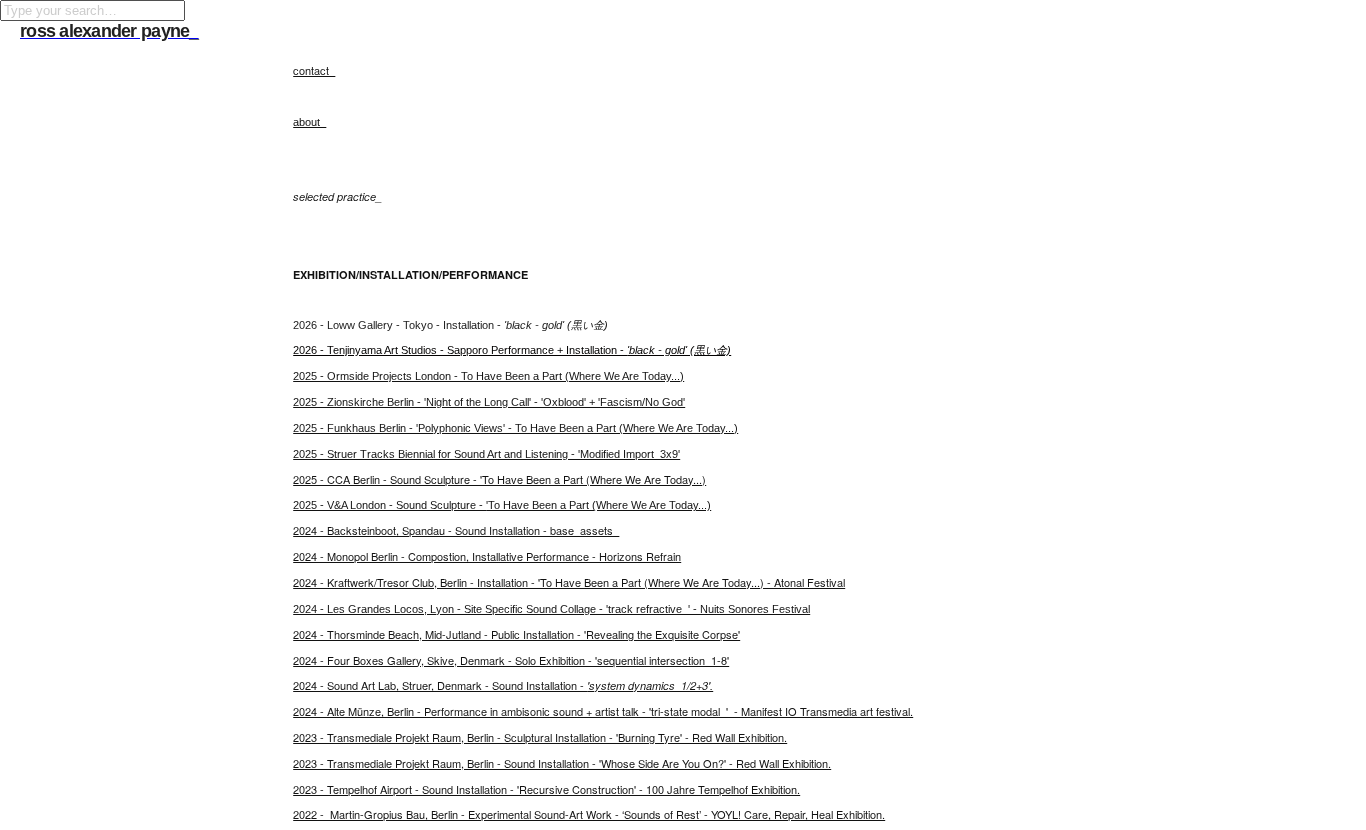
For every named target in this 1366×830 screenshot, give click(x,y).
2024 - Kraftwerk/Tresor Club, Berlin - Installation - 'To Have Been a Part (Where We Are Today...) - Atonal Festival (569, 582)
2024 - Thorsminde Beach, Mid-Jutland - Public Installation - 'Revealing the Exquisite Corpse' (516, 634)
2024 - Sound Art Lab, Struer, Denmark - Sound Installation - (503, 685)
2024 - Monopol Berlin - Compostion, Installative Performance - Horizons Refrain (487, 556)
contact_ (314, 70)
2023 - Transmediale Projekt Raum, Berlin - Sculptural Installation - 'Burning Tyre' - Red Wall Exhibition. (540, 737)
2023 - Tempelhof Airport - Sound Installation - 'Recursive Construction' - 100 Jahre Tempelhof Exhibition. (546, 789)
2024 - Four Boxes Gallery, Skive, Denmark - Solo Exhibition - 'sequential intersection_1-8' (511, 660)
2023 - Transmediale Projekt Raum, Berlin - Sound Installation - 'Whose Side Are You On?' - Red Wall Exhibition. (562, 763)
